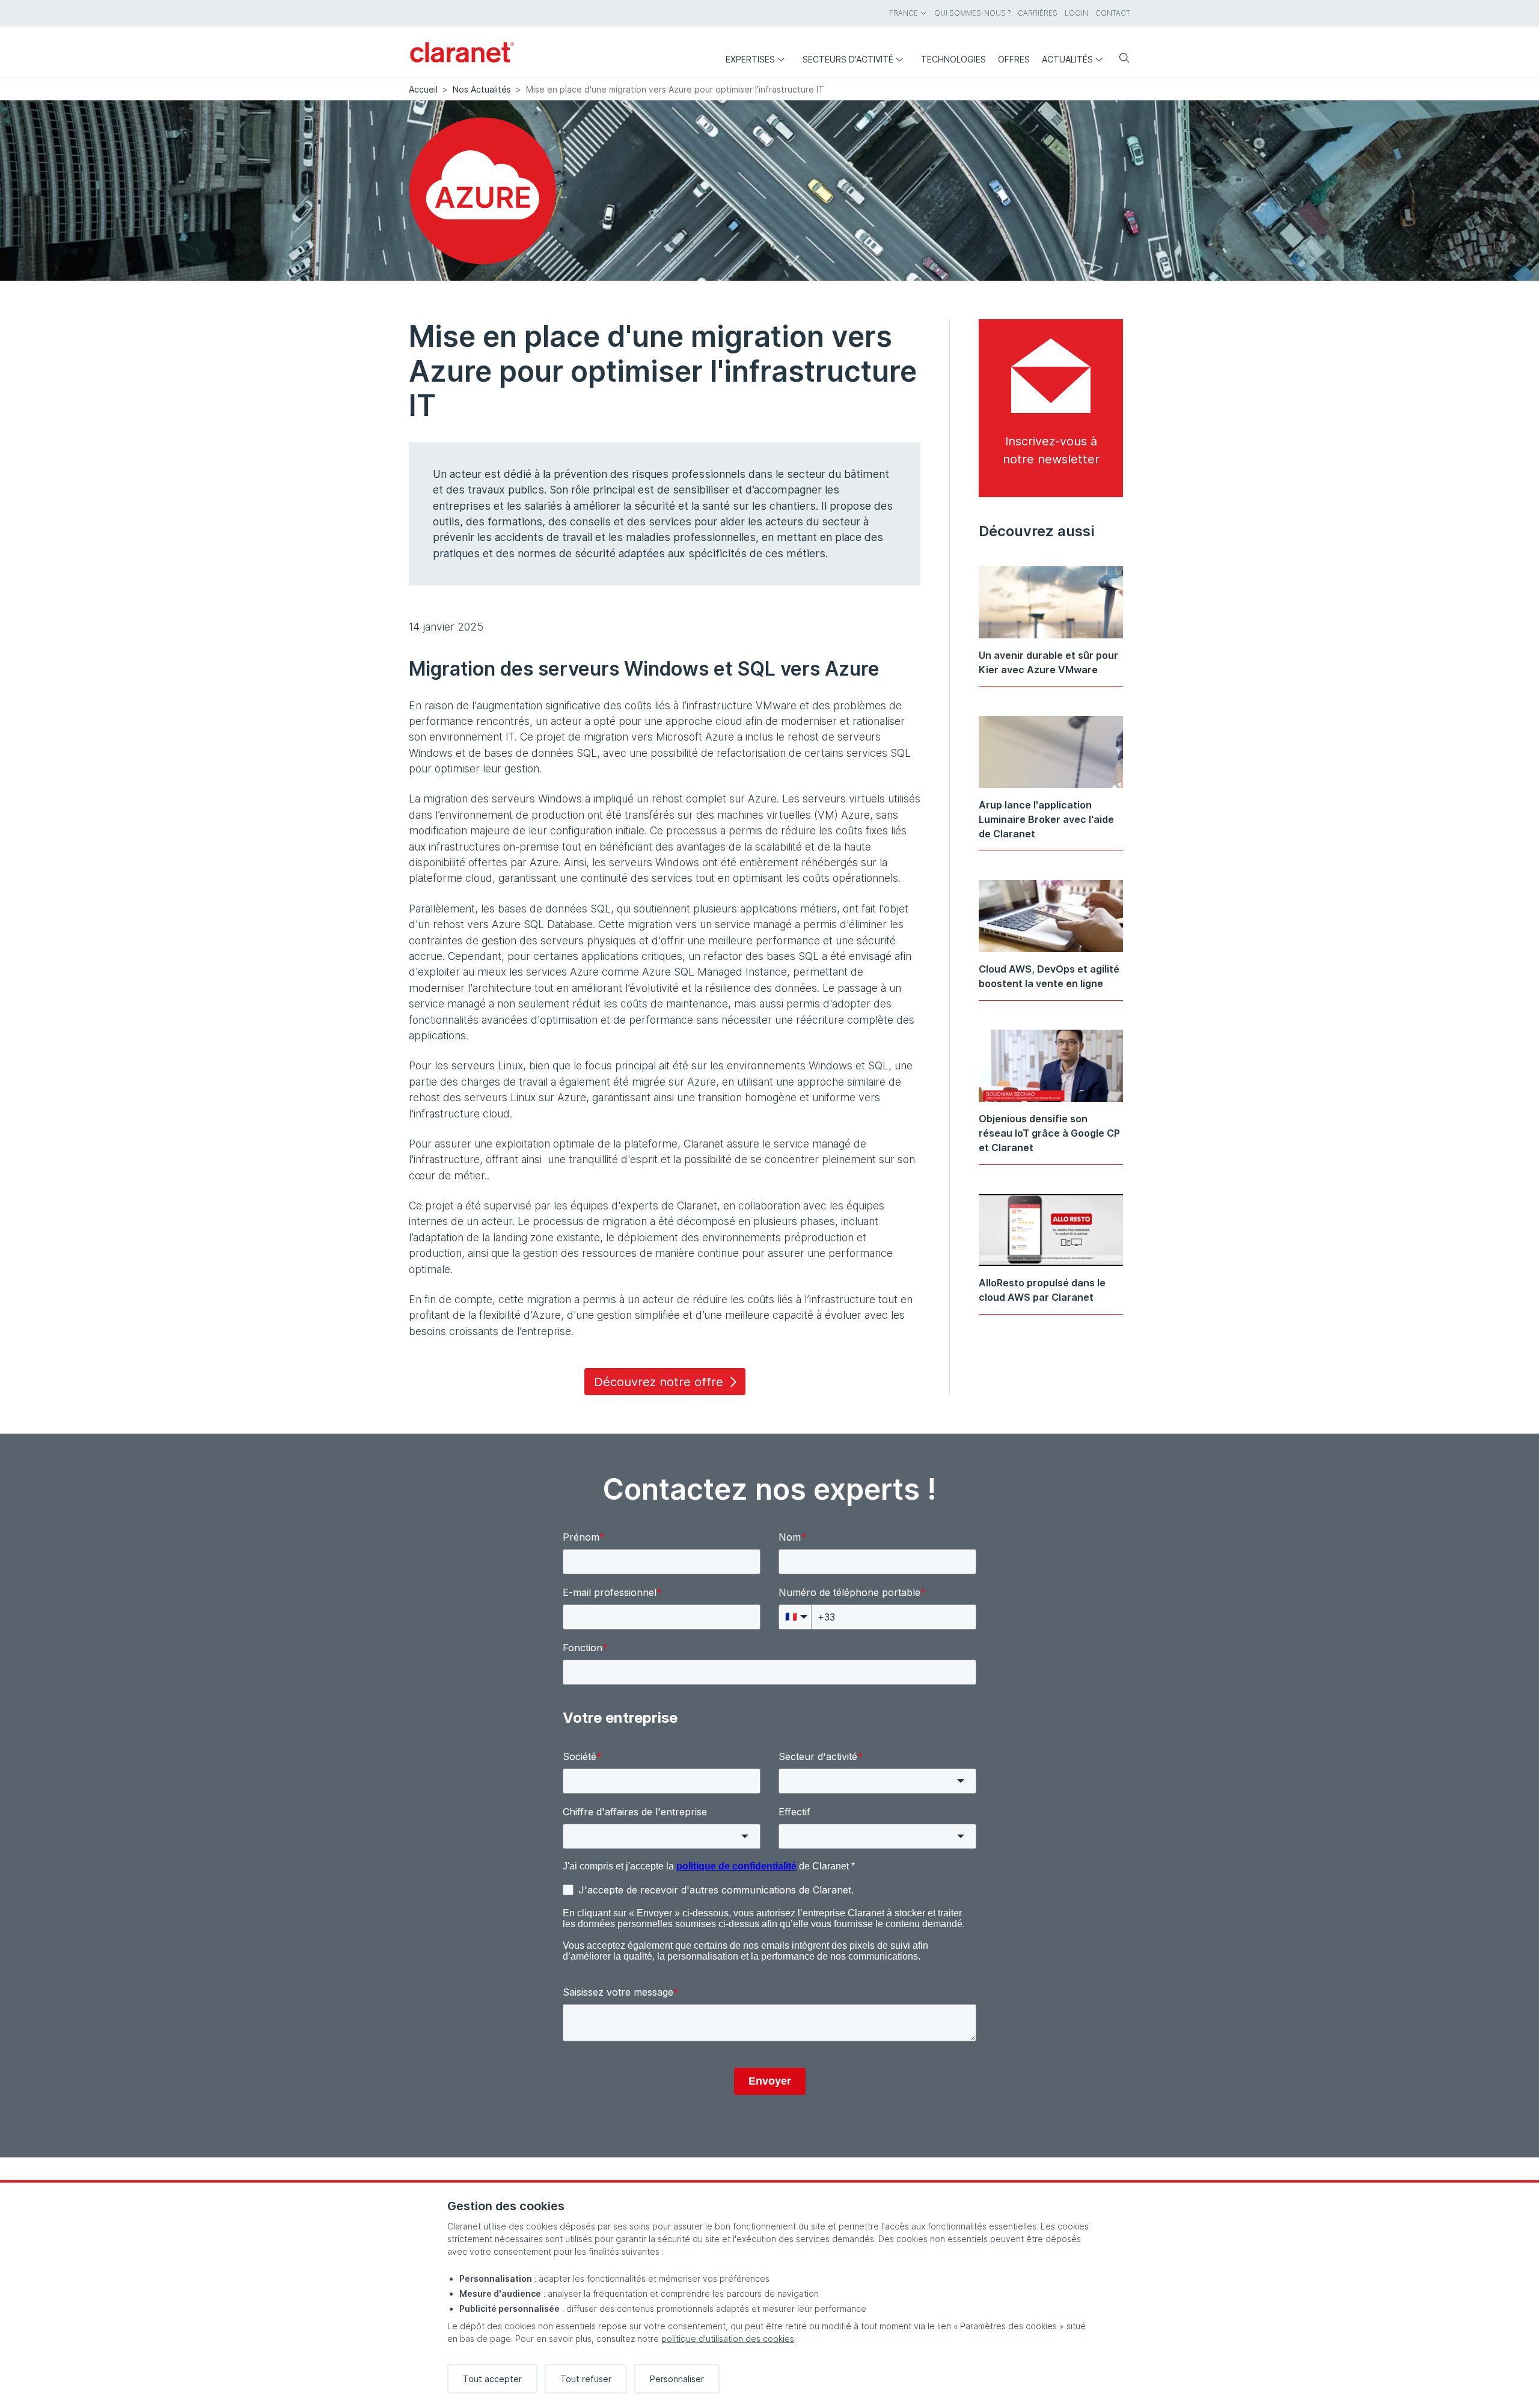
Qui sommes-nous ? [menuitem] (972, 13)
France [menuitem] (904, 13)
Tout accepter (492, 2379)
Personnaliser (677, 2379)
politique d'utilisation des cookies (728, 2339)
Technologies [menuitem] (953, 59)
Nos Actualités (482, 89)
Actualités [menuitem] (1067, 59)
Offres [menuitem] (1014, 59)
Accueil (423, 89)
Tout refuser (586, 2379)
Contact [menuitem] (1113, 13)
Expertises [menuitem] (750, 59)
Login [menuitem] (1076, 13)
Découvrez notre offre (659, 1382)
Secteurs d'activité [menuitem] (848, 59)
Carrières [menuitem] (1038, 13)
